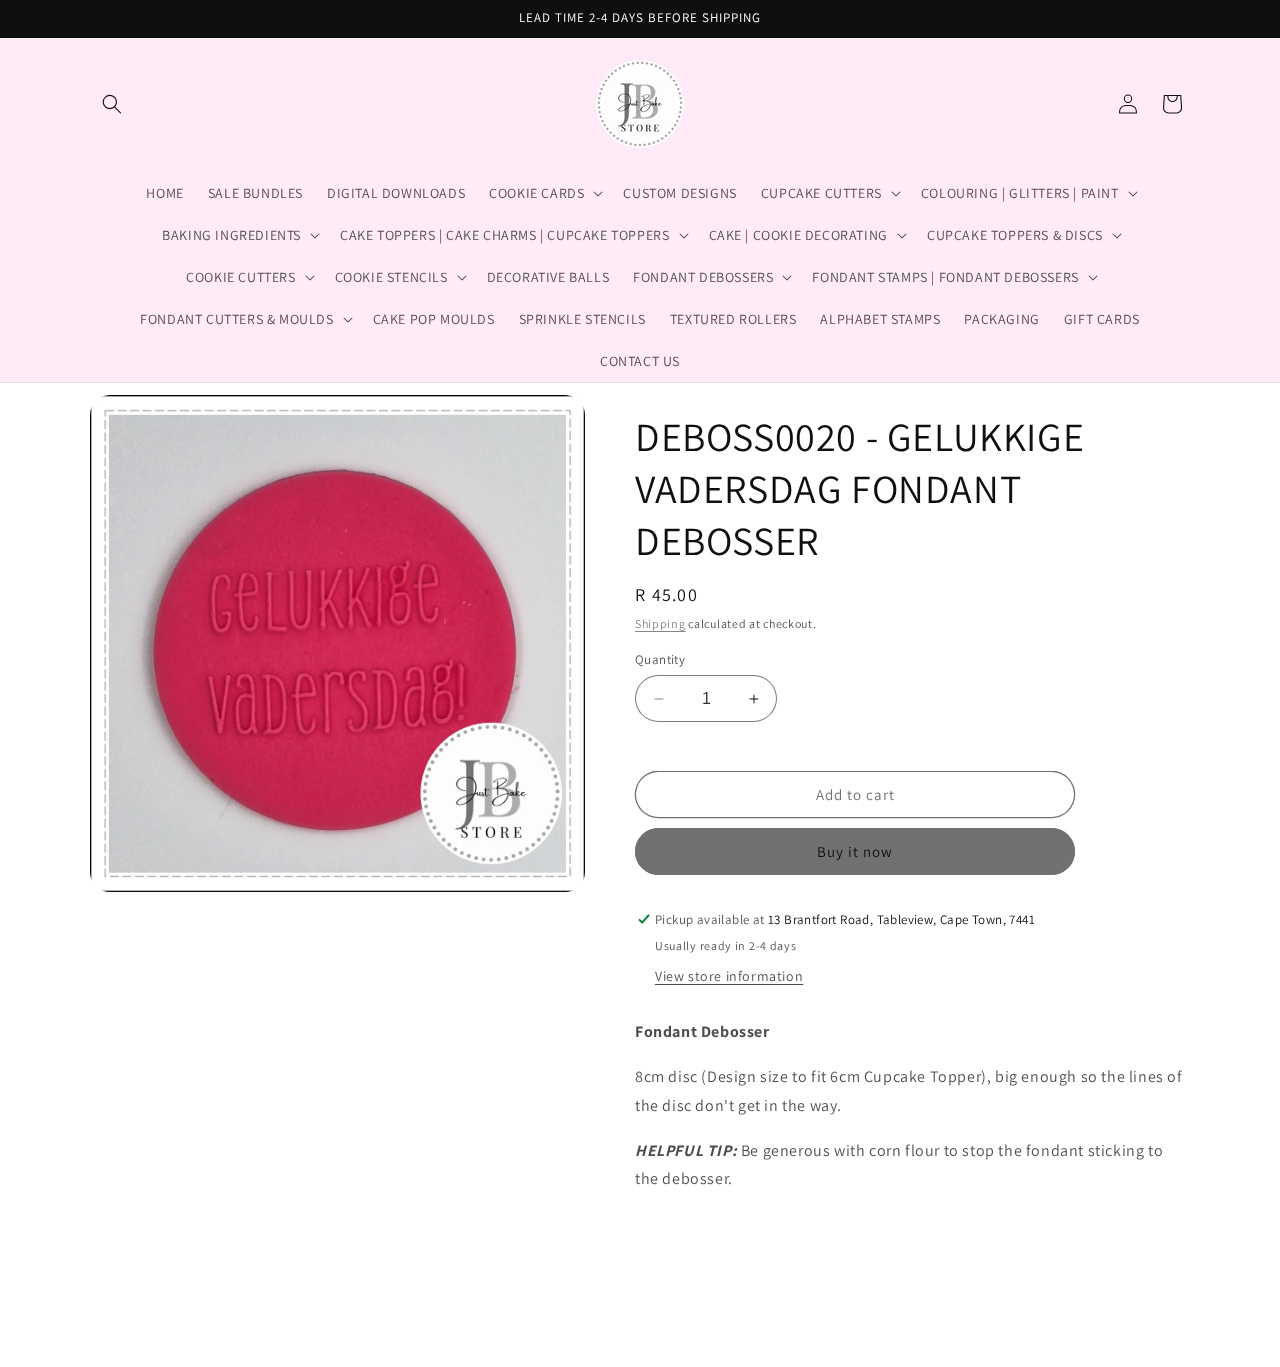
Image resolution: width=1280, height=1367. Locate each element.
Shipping (660, 623)
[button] (112, 104)
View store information (729, 976)
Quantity (660, 659)
